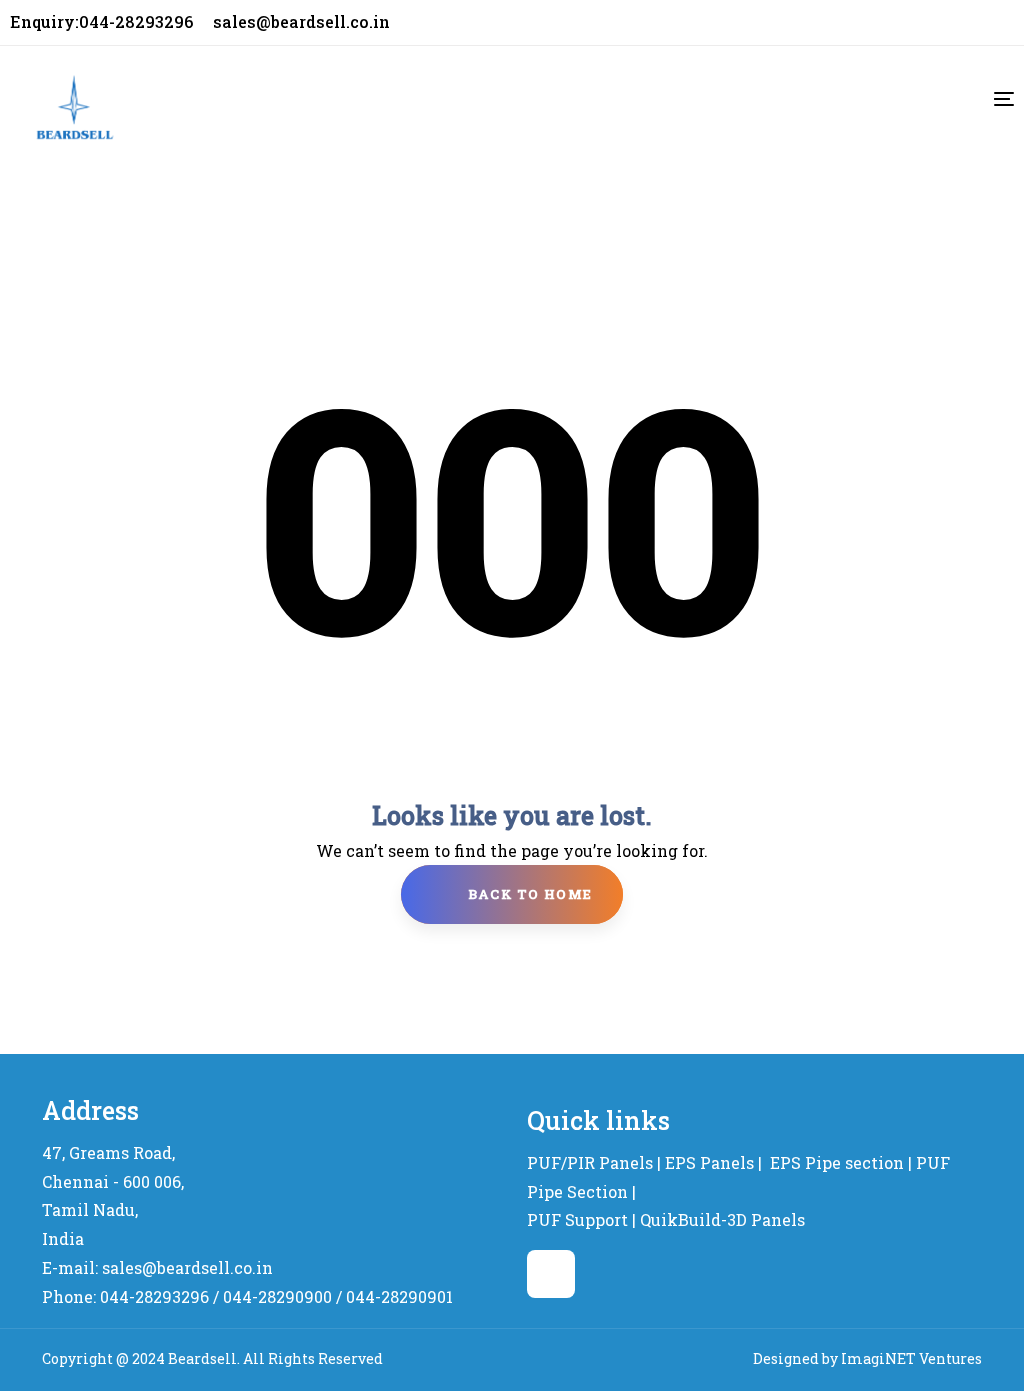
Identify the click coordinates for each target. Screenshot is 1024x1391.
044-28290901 (399, 1296)
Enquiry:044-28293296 (101, 21)
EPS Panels (709, 1162)
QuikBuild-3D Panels (722, 1219)
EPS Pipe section (837, 1162)
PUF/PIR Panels (590, 1162)
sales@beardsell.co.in (301, 21)
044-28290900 (277, 1296)
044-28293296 (154, 1296)
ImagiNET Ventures (911, 1358)
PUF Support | (581, 1219)
